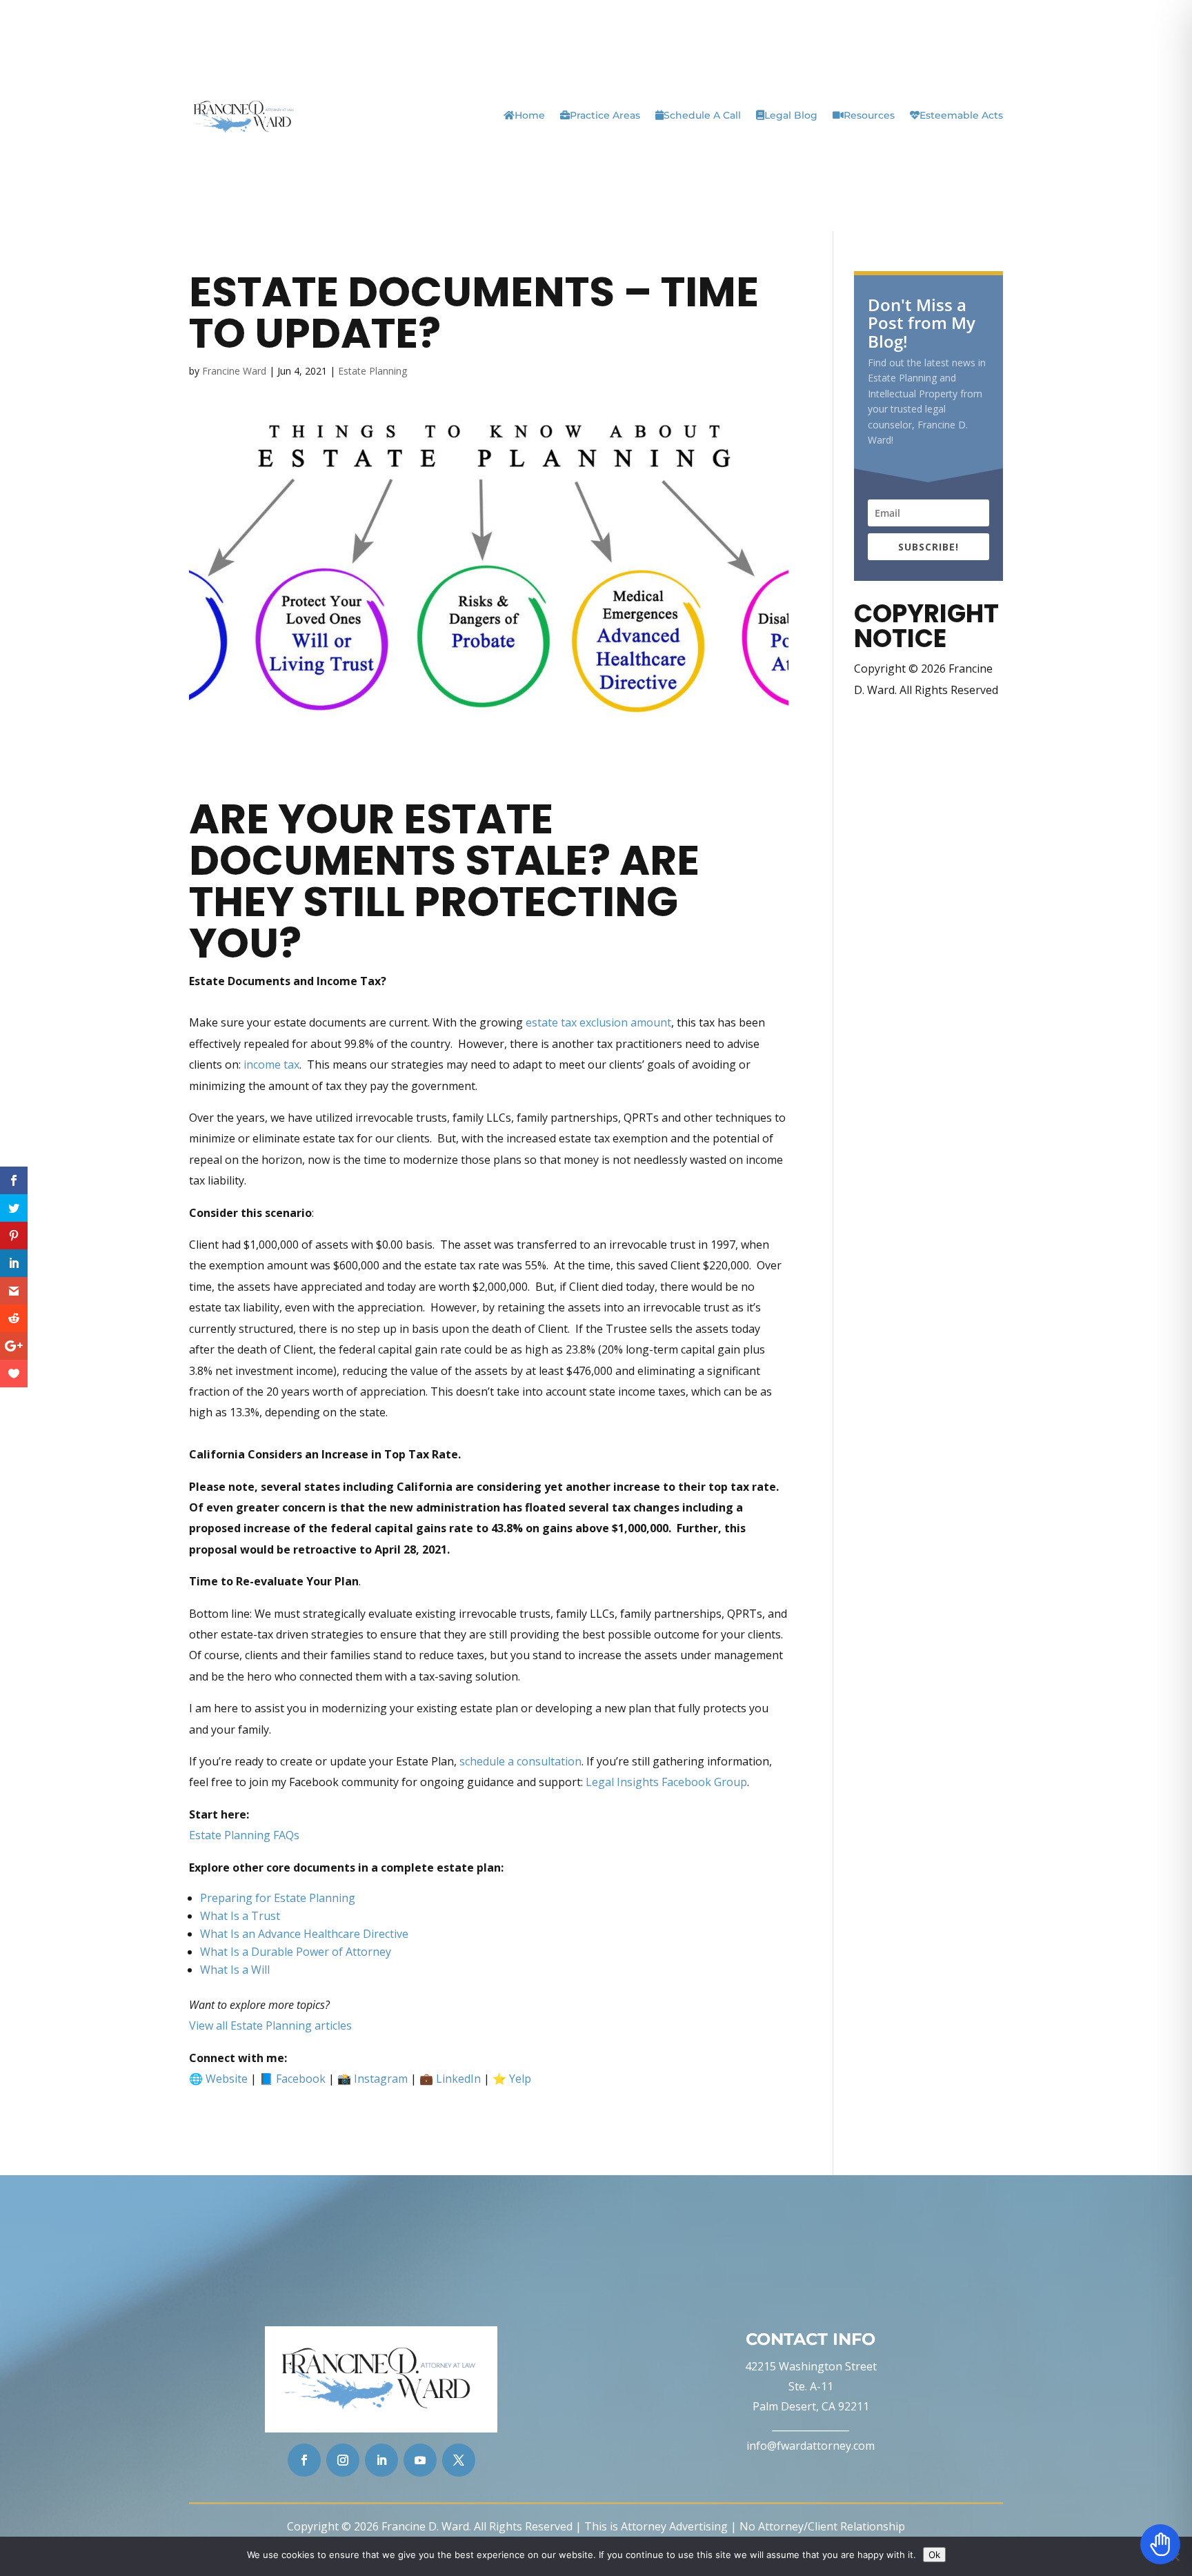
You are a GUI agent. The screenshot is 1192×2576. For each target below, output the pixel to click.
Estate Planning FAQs (244, 1835)
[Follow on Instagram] (343, 2460)
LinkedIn (458, 2079)
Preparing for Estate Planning (278, 1898)
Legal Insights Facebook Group (666, 1782)
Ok (934, 2555)
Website (227, 2079)
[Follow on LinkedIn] (381, 2460)
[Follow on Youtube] (420, 2460)
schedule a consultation (520, 1761)
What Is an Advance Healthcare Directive (304, 1934)
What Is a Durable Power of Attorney (296, 1952)
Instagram (381, 2079)
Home (530, 115)
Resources (869, 115)
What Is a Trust (240, 1916)
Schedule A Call (702, 115)
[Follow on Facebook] (304, 2460)
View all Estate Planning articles (270, 2025)
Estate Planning (372, 371)
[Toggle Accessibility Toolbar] (1160, 2544)
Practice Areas (605, 115)
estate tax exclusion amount (598, 1022)
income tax (271, 1064)
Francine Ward (234, 371)
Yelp (520, 2079)
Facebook (301, 2079)
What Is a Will (235, 1970)
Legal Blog (791, 115)
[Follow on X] (459, 2460)
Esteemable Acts (961, 115)
